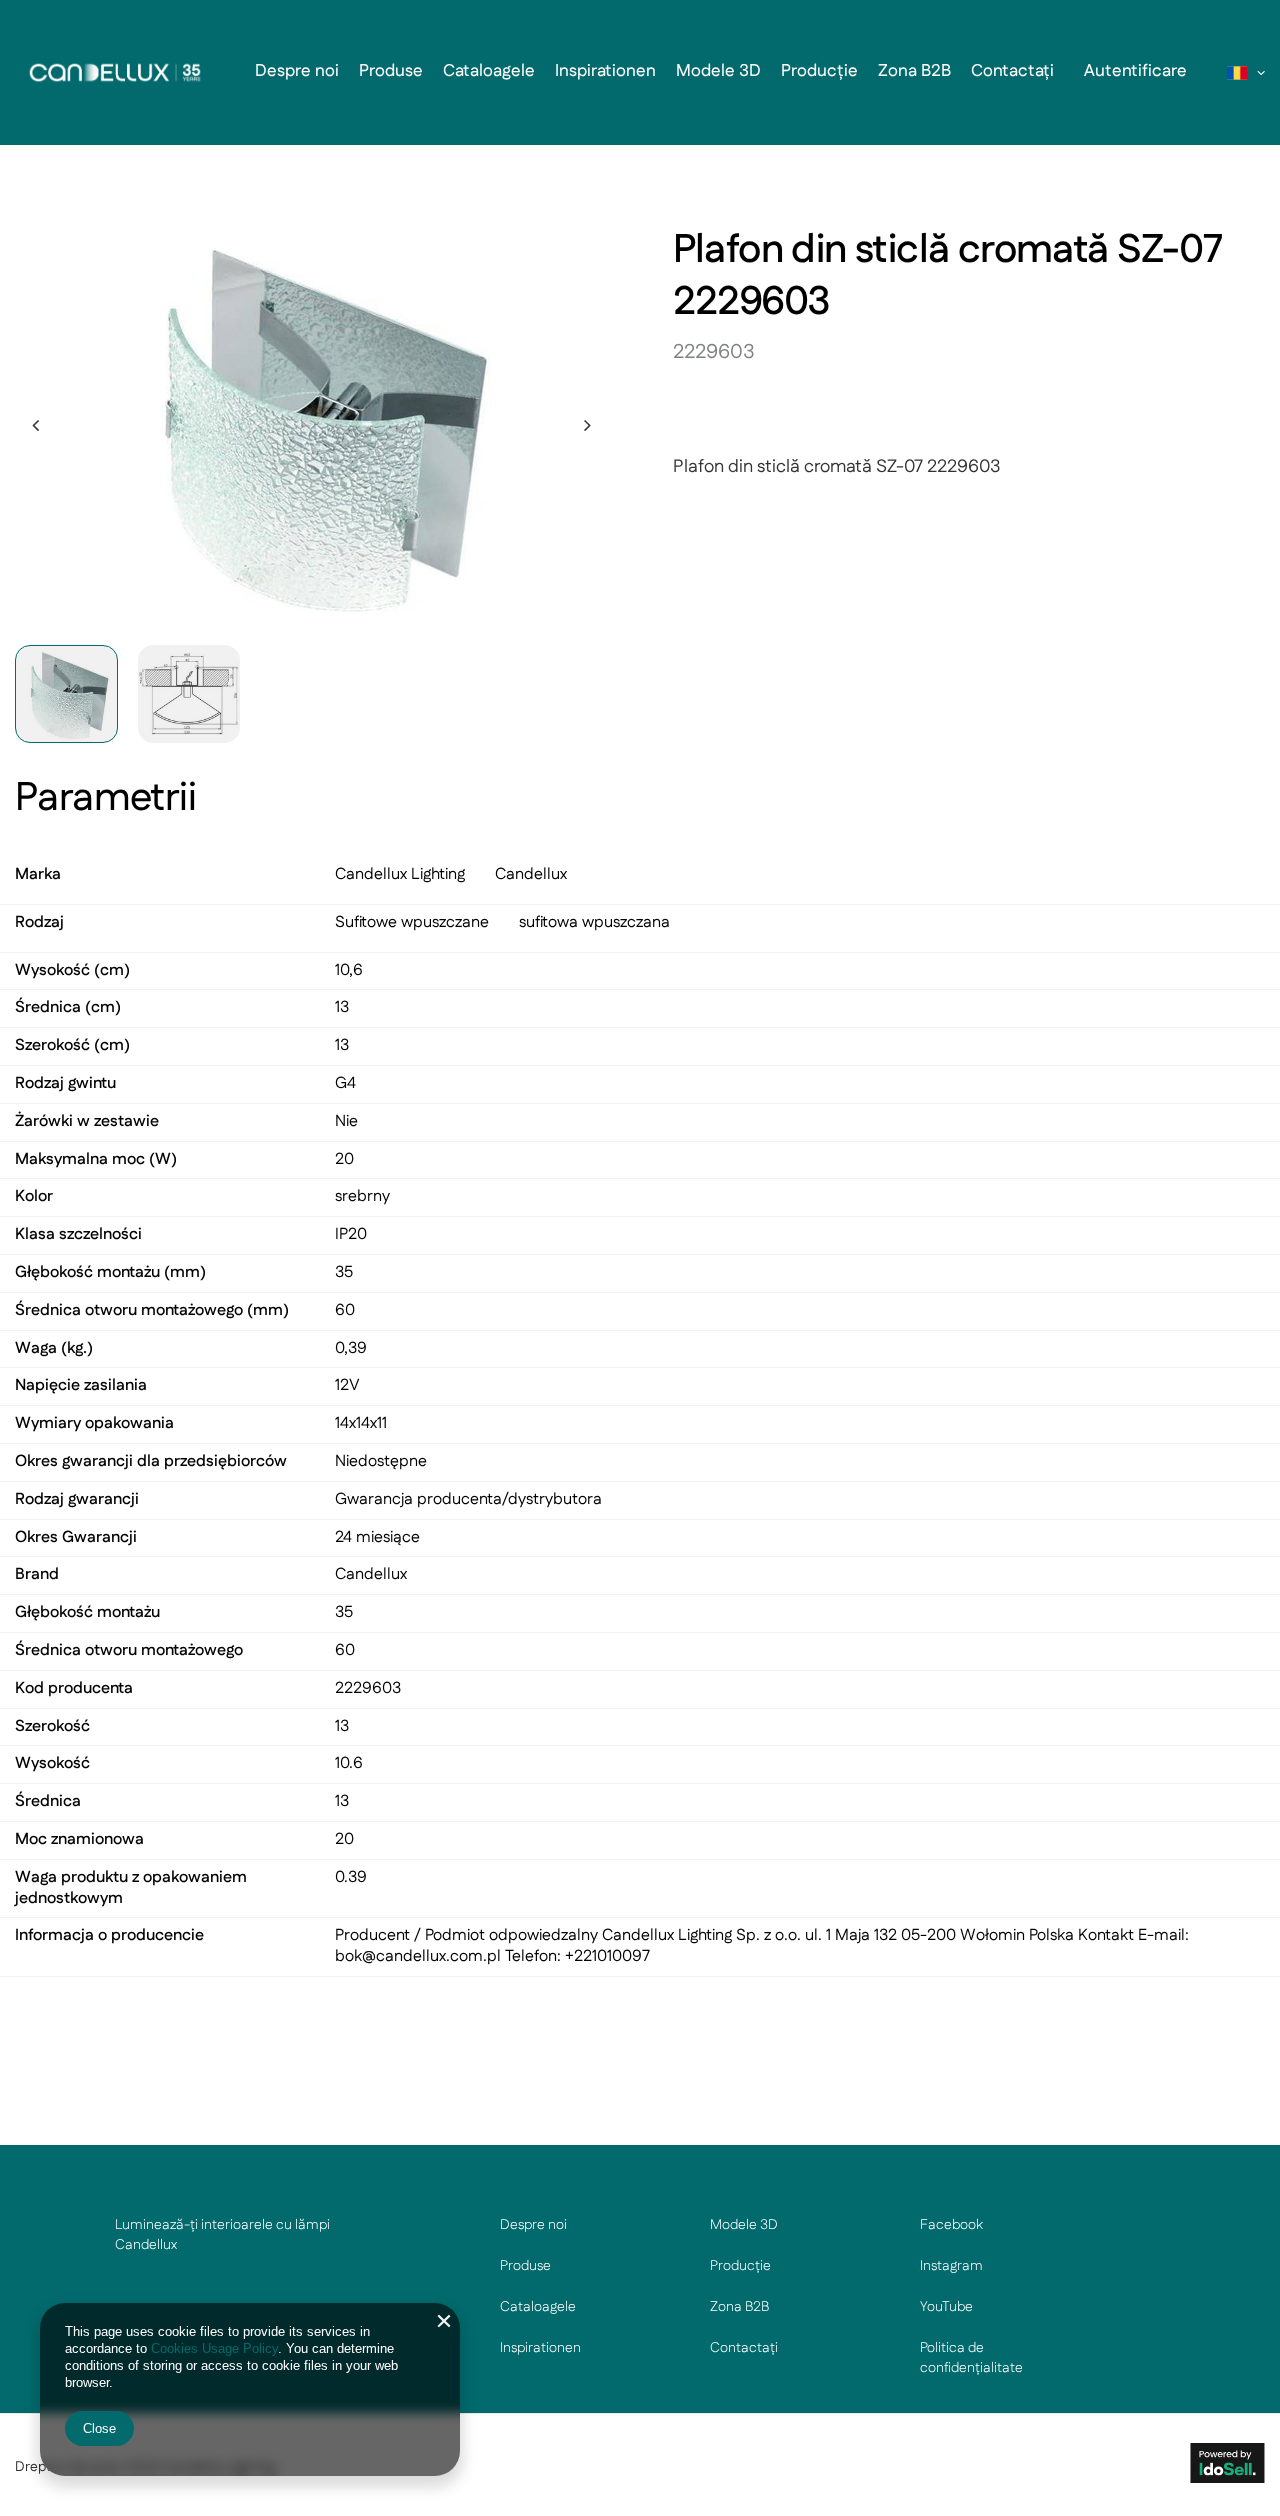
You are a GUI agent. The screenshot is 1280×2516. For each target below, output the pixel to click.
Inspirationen (605, 71)
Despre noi (297, 71)
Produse (391, 71)
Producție (819, 71)
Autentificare (1135, 71)
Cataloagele (489, 71)
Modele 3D (718, 71)
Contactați (1012, 71)
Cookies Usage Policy (214, 2348)
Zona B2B (914, 71)
